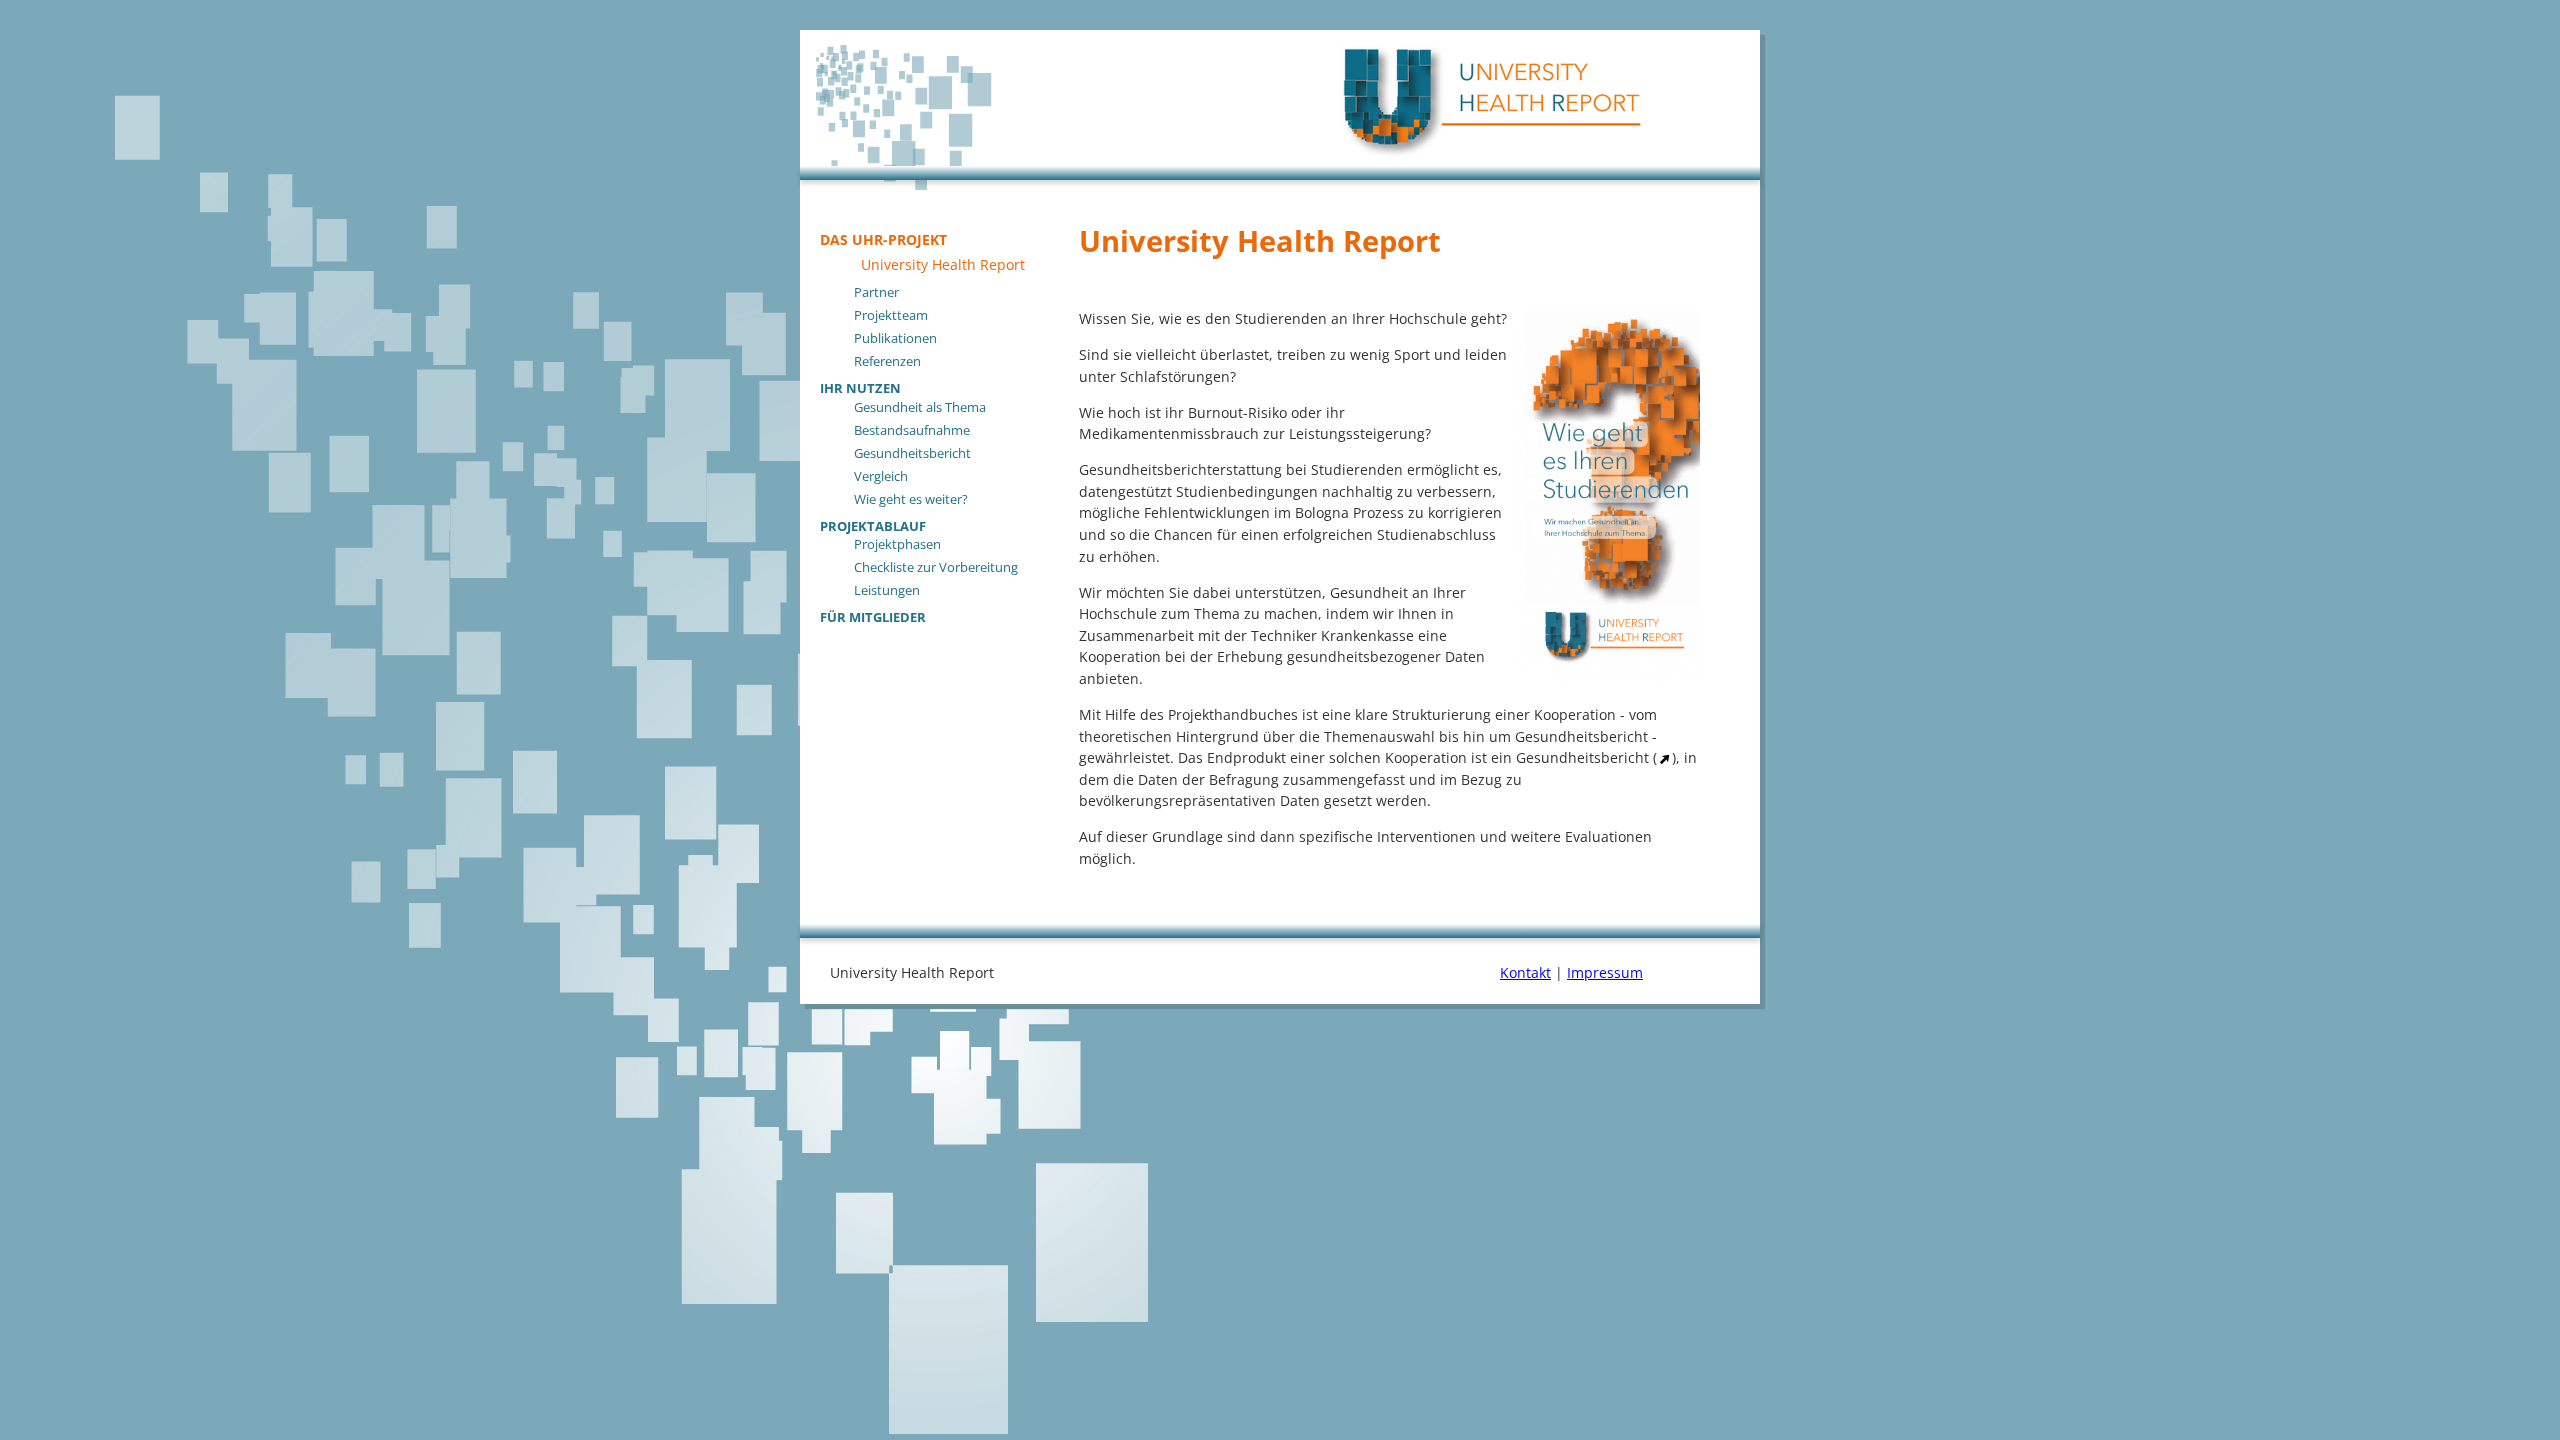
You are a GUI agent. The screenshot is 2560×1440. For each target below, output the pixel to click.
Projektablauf (873, 525)
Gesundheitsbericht (912, 453)
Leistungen (887, 590)
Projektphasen (897, 544)
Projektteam (891, 315)
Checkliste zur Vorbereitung (936, 567)
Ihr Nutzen (860, 387)
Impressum (1605, 972)
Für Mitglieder (873, 616)
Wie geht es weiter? (911, 499)
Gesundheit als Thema (920, 407)
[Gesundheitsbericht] (1664, 757)
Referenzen (887, 361)
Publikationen (895, 338)
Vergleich (881, 476)
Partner (876, 292)
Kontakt (1525, 972)
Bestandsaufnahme (912, 430)
